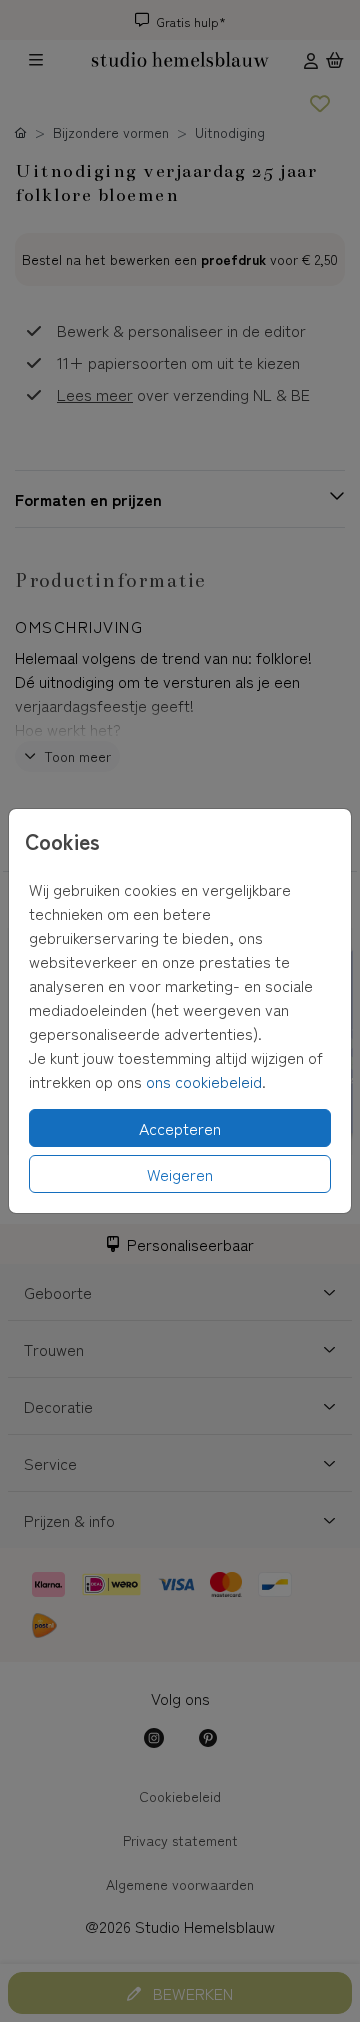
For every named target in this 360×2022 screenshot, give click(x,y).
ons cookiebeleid (204, 1081)
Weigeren (180, 1174)
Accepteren (180, 1128)
